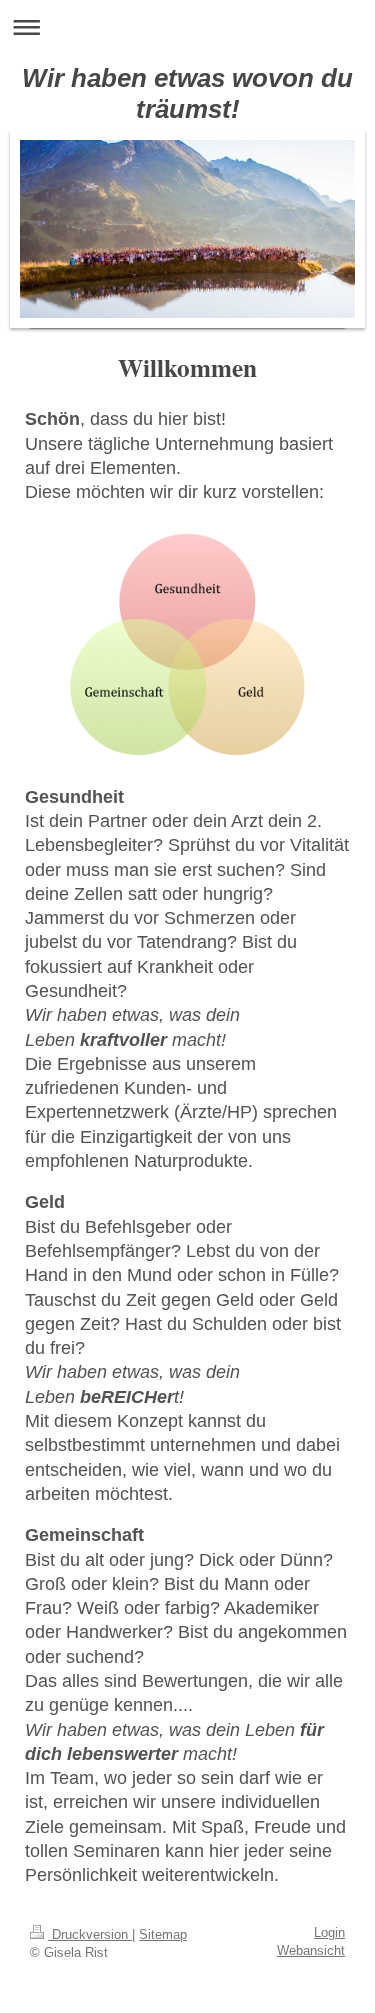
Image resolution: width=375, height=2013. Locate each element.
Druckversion (90, 1935)
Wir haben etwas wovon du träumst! (187, 93)
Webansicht (311, 1951)
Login (329, 1933)
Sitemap (163, 1935)
